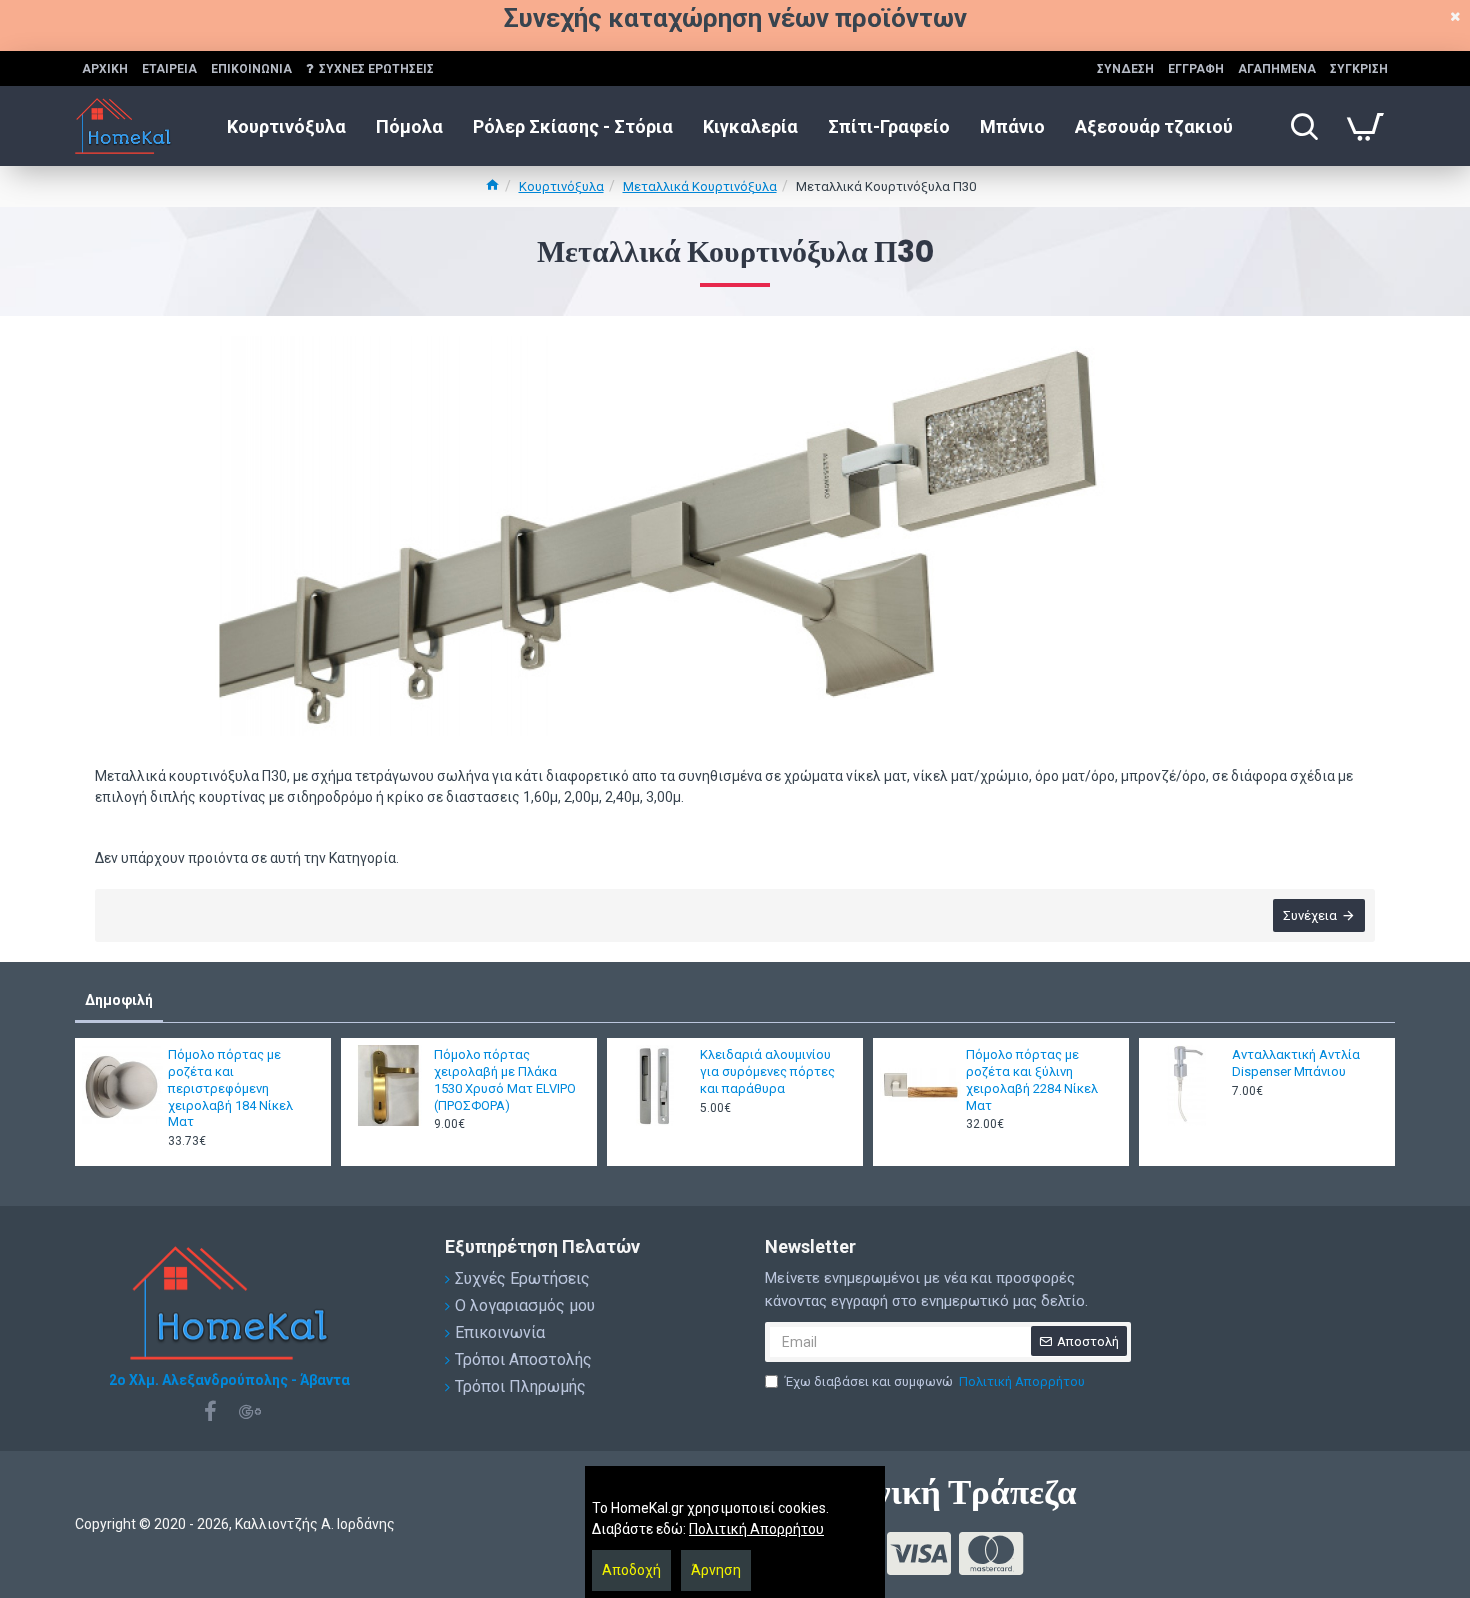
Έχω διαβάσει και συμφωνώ (935, 1381)
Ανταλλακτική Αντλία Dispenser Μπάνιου (1296, 1063)
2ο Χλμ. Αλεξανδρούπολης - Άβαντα (229, 1380)
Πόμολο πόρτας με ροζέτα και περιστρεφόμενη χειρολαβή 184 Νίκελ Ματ (230, 1088)
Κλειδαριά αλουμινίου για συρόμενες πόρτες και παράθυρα (767, 1071)
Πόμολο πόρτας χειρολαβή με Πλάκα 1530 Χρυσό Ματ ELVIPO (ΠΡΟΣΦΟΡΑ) (505, 1080)
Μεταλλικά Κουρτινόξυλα (700, 186)
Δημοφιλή (119, 1000)
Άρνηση (716, 1570)
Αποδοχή (631, 1570)
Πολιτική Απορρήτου (756, 1529)
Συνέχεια (1310, 915)
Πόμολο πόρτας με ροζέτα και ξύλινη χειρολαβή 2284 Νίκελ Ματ (1032, 1080)
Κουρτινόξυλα (561, 186)
